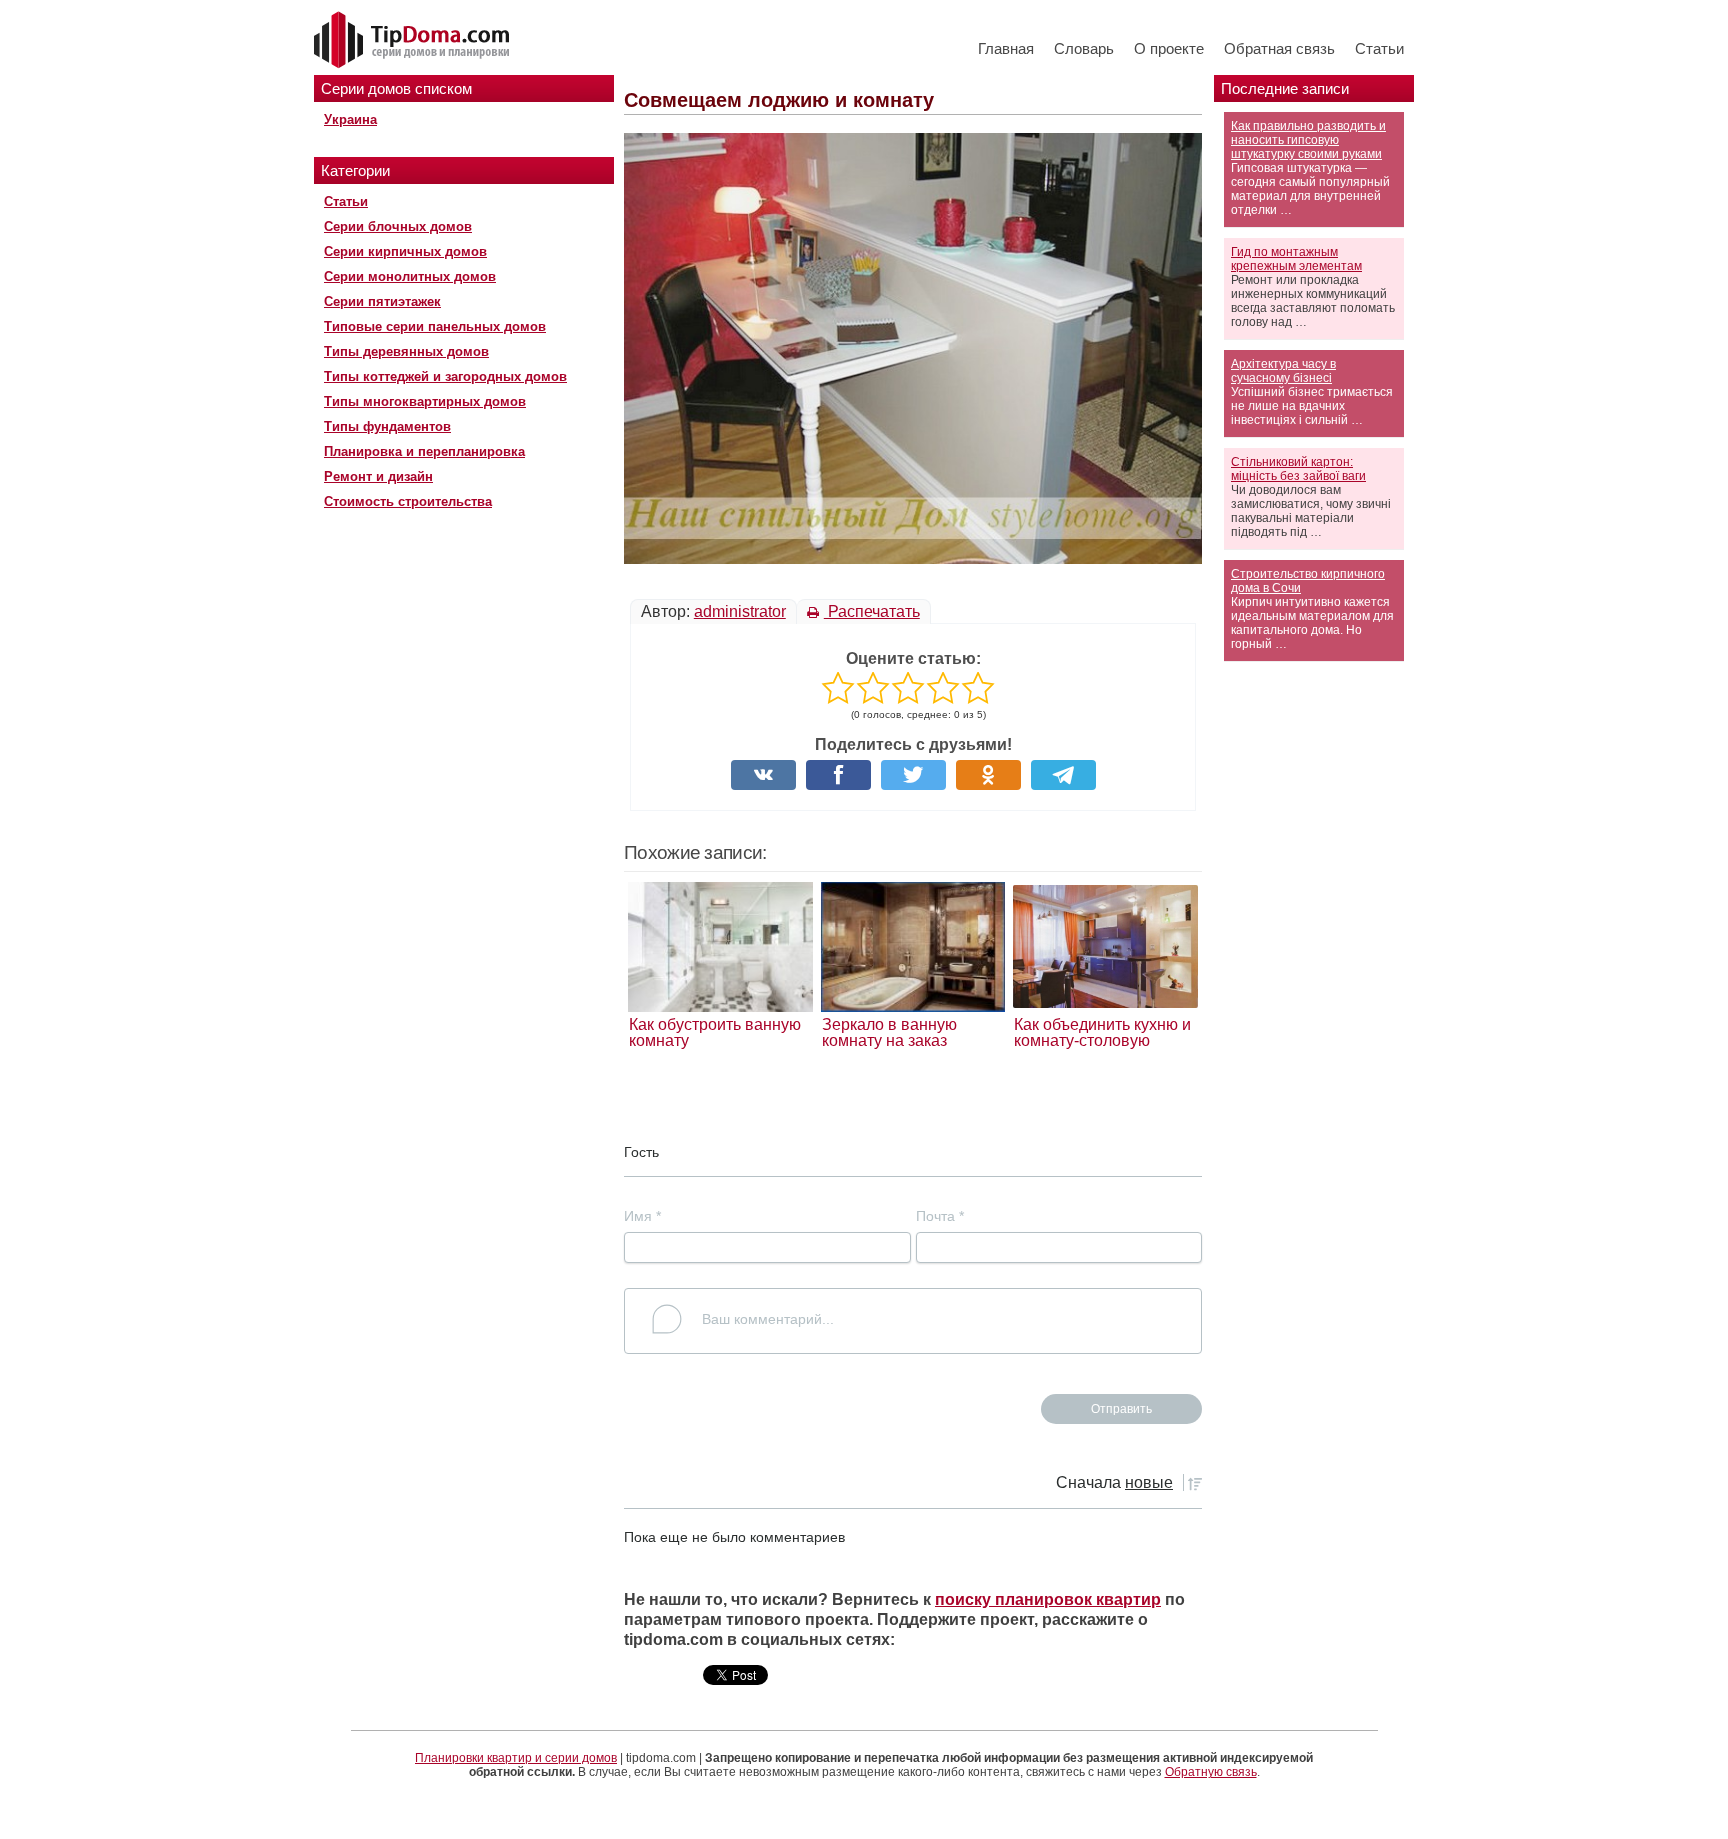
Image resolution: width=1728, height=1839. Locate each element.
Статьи (1379, 48)
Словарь (1084, 48)
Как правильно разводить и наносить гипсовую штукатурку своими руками (1308, 140)
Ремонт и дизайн (378, 476)
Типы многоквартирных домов (425, 401)
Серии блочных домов (398, 226)
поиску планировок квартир (1048, 1599)
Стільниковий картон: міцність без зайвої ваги (1298, 469)
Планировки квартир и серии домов (516, 1758)
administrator (740, 611)
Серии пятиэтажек (382, 301)
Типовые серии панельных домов (435, 326)
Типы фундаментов (387, 426)
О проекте (1169, 48)
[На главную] (414, 41)
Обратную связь (1211, 1772)
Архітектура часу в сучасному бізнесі (1283, 371)
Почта (940, 1216)
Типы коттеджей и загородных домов (445, 376)
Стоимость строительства (408, 501)
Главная (1006, 48)
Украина (350, 119)
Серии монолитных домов (410, 276)
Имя (642, 1216)
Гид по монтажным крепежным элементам (1296, 259)
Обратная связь (1279, 48)
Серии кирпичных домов (405, 251)
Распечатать (872, 611)
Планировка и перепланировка (424, 451)
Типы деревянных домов (406, 351)
